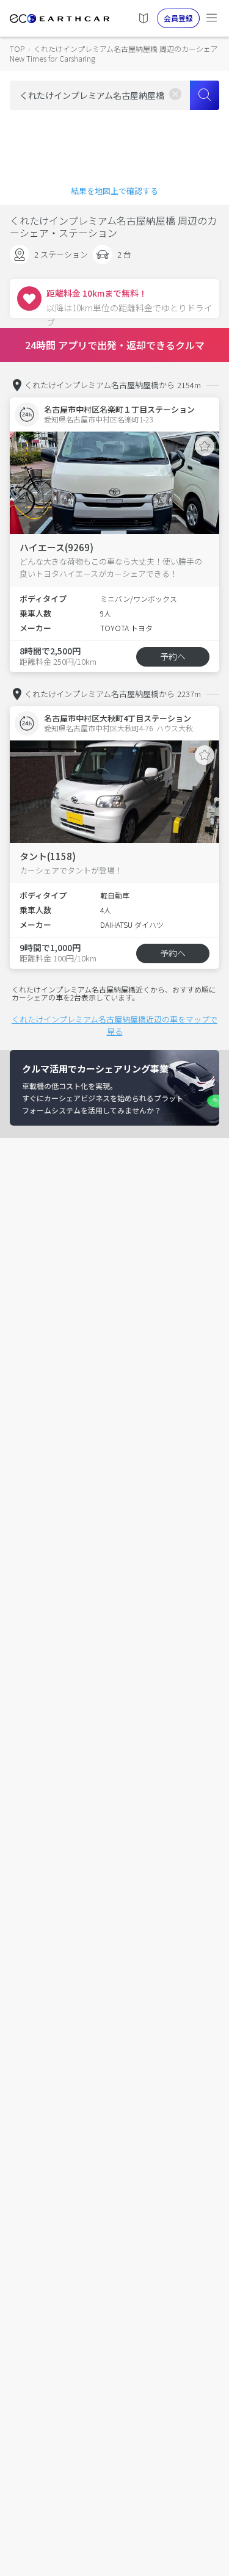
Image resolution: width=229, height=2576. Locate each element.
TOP (17, 49)
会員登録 (178, 18)
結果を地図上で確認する (114, 191)
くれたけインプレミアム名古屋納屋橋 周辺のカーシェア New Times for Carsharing (114, 53)
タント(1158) (48, 856)
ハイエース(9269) (56, 547)
